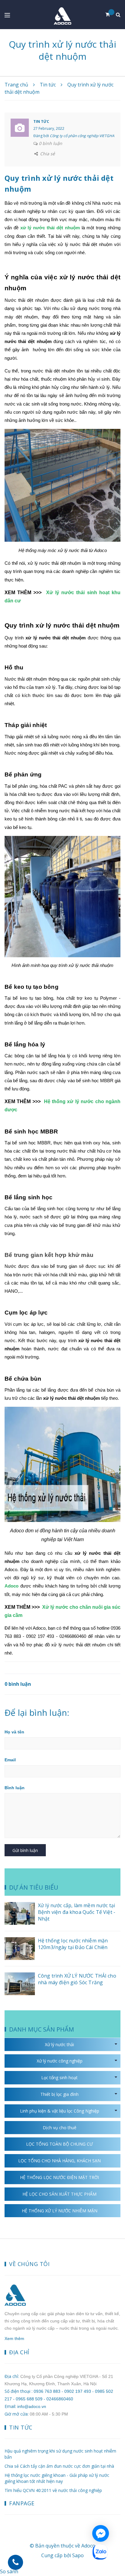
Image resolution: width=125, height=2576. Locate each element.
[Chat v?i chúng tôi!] (101, 2533)
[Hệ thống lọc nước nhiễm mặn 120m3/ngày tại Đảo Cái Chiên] (20, 1949)
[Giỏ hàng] (110, 15)
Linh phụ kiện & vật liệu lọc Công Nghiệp (60, 2111)
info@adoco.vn (32, 2406)
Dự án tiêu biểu (34, 1887)
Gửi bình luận (25, 1850)
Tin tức (41, 121)
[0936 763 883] (15, 2562)
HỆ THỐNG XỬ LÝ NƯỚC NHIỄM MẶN (60, 2211)
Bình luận (15, 1788)
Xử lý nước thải (59, 2044)
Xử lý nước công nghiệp (60, 2061)
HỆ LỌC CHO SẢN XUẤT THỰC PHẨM (59, 2194)
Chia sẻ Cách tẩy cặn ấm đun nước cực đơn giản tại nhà (59, 2466)
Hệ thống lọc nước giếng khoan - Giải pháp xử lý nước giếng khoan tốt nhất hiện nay (57, 2478)
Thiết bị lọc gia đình (59, 2094)
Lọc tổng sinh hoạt (59, 2078)
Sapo (78, 2555)
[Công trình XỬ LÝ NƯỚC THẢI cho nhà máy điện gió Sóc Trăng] (20, 1984)
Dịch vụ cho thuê (60, 2128)
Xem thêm (14, 2339)
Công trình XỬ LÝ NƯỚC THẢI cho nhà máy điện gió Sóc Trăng (77, 1979)
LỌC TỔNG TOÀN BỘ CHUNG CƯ (59, 2144)
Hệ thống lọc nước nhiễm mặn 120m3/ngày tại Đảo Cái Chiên (73, 1944)
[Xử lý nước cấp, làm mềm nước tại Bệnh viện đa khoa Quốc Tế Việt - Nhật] (20, 1913)
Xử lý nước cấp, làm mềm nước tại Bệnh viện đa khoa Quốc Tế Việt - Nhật (77, 1912)
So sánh (9, 2571)
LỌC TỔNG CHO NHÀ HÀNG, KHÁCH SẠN (59, 2161)
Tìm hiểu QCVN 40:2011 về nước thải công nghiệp (53, 2490)
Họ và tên (14, 1732)
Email (10, 1760)
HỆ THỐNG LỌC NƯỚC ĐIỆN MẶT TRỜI (59, 2177)
